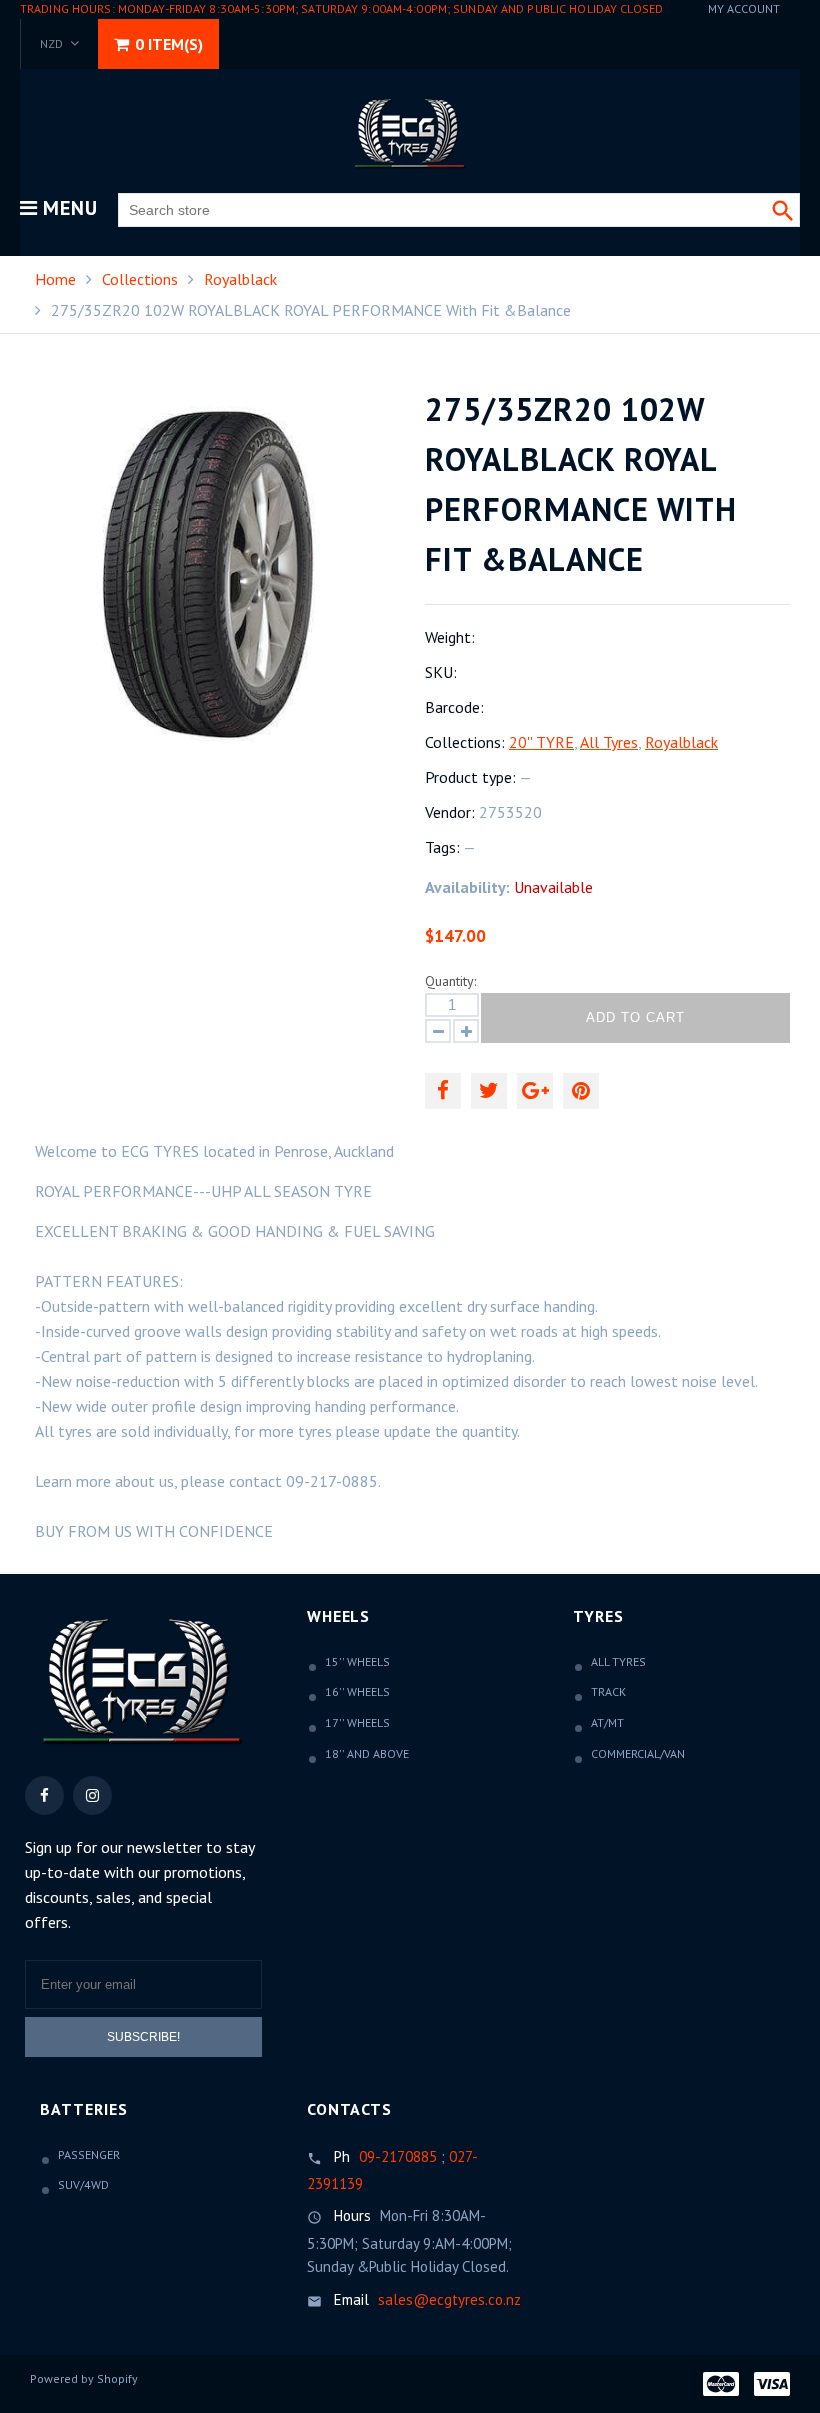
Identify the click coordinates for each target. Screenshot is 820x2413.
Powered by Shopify (84, 2378)
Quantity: (450, 981)
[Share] (443, 1091)
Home (55, 279)
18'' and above (367, 1753)
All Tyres (609, 742)
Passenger (89, 2154)
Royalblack (240, 279)
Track (608, 1691)
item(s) (169, 44)
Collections (140, 279)
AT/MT (607, 1722)
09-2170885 (398, 2156)
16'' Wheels (357, 1691)
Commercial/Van (638, 1753)
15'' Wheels (357, 1661)
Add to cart (635, 1017)
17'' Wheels (357, 1722)
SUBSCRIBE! (143, 2037)
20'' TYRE (541, 742)
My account (744, 8)
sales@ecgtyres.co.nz (449, 2299)
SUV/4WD (83, 2184)
